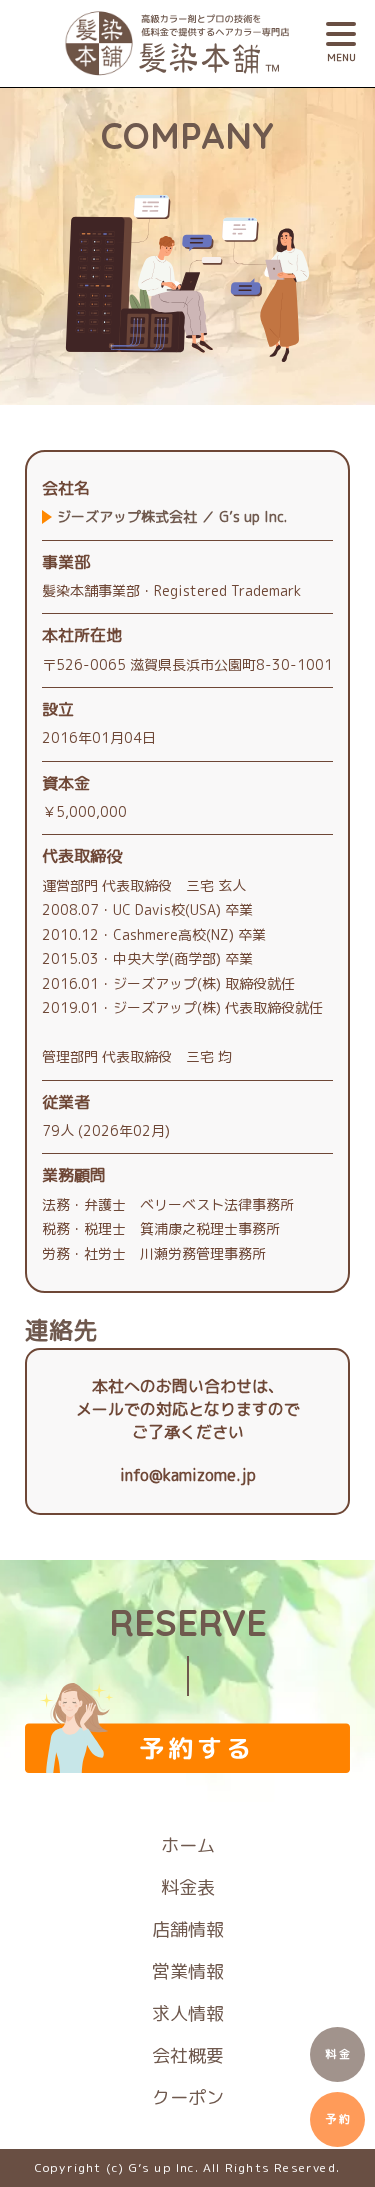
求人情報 (188, 2013)
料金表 (188, 1887)
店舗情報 (188, 1929)
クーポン (188, 2097)
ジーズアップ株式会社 (172, 516)
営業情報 (188, 1971)
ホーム (188, 1845)
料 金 (337, 2054)
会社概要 (188, 2055)
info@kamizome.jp (188, 1475)
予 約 (337, 2119)
